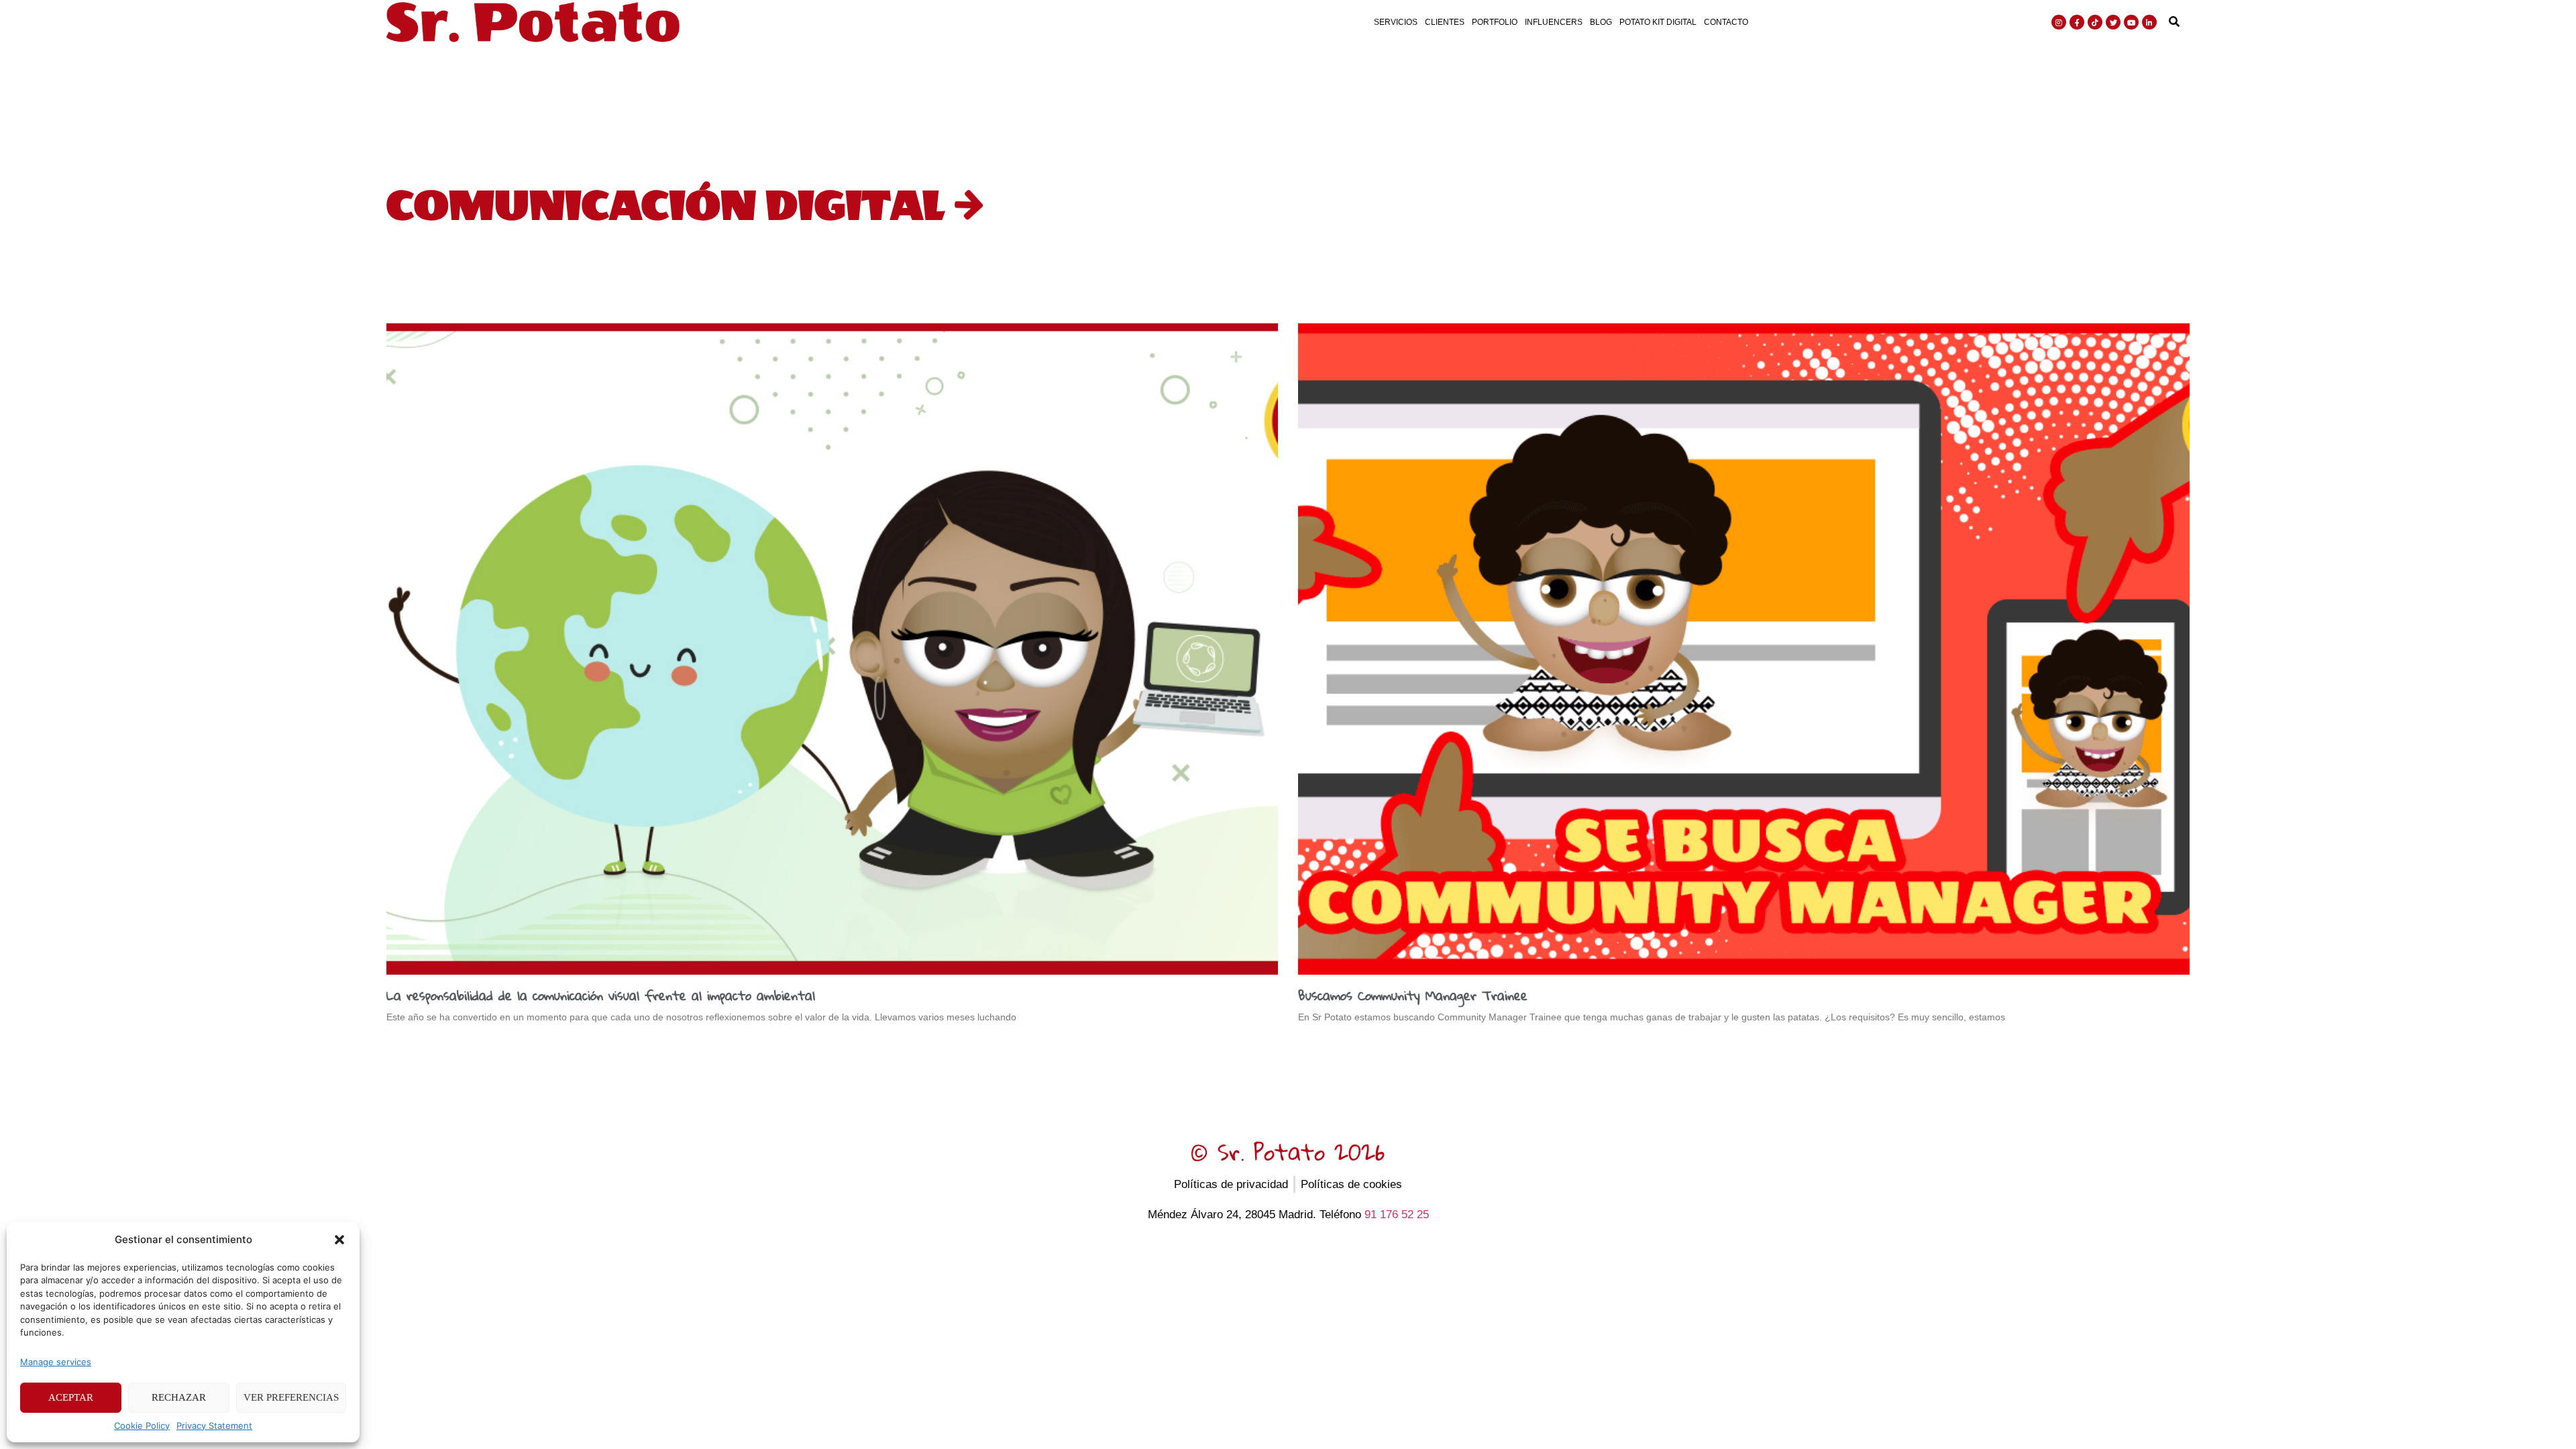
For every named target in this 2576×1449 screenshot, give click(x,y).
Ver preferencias (291, 1397)
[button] (339, 1240)
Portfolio (1495, 22)
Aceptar (71, 1397)
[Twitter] (2113, 22)
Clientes (1445, 22)
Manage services (56, 1362)
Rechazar (179, 1397)
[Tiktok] (2095, 22)
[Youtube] (2131, 22)
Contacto (1726, 22)
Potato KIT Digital (1658, 22)
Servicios (1396, 22)
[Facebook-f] (2077, 22)
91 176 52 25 (1397, 1215)
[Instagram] (2059, 22)
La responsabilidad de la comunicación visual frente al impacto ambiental (601, 995)
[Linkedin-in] (2149, 22)
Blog (1601, 22)
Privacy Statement (214, 1426)
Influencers (1554, 22)
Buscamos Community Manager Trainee (1413, 995)
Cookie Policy (142, 1426)
